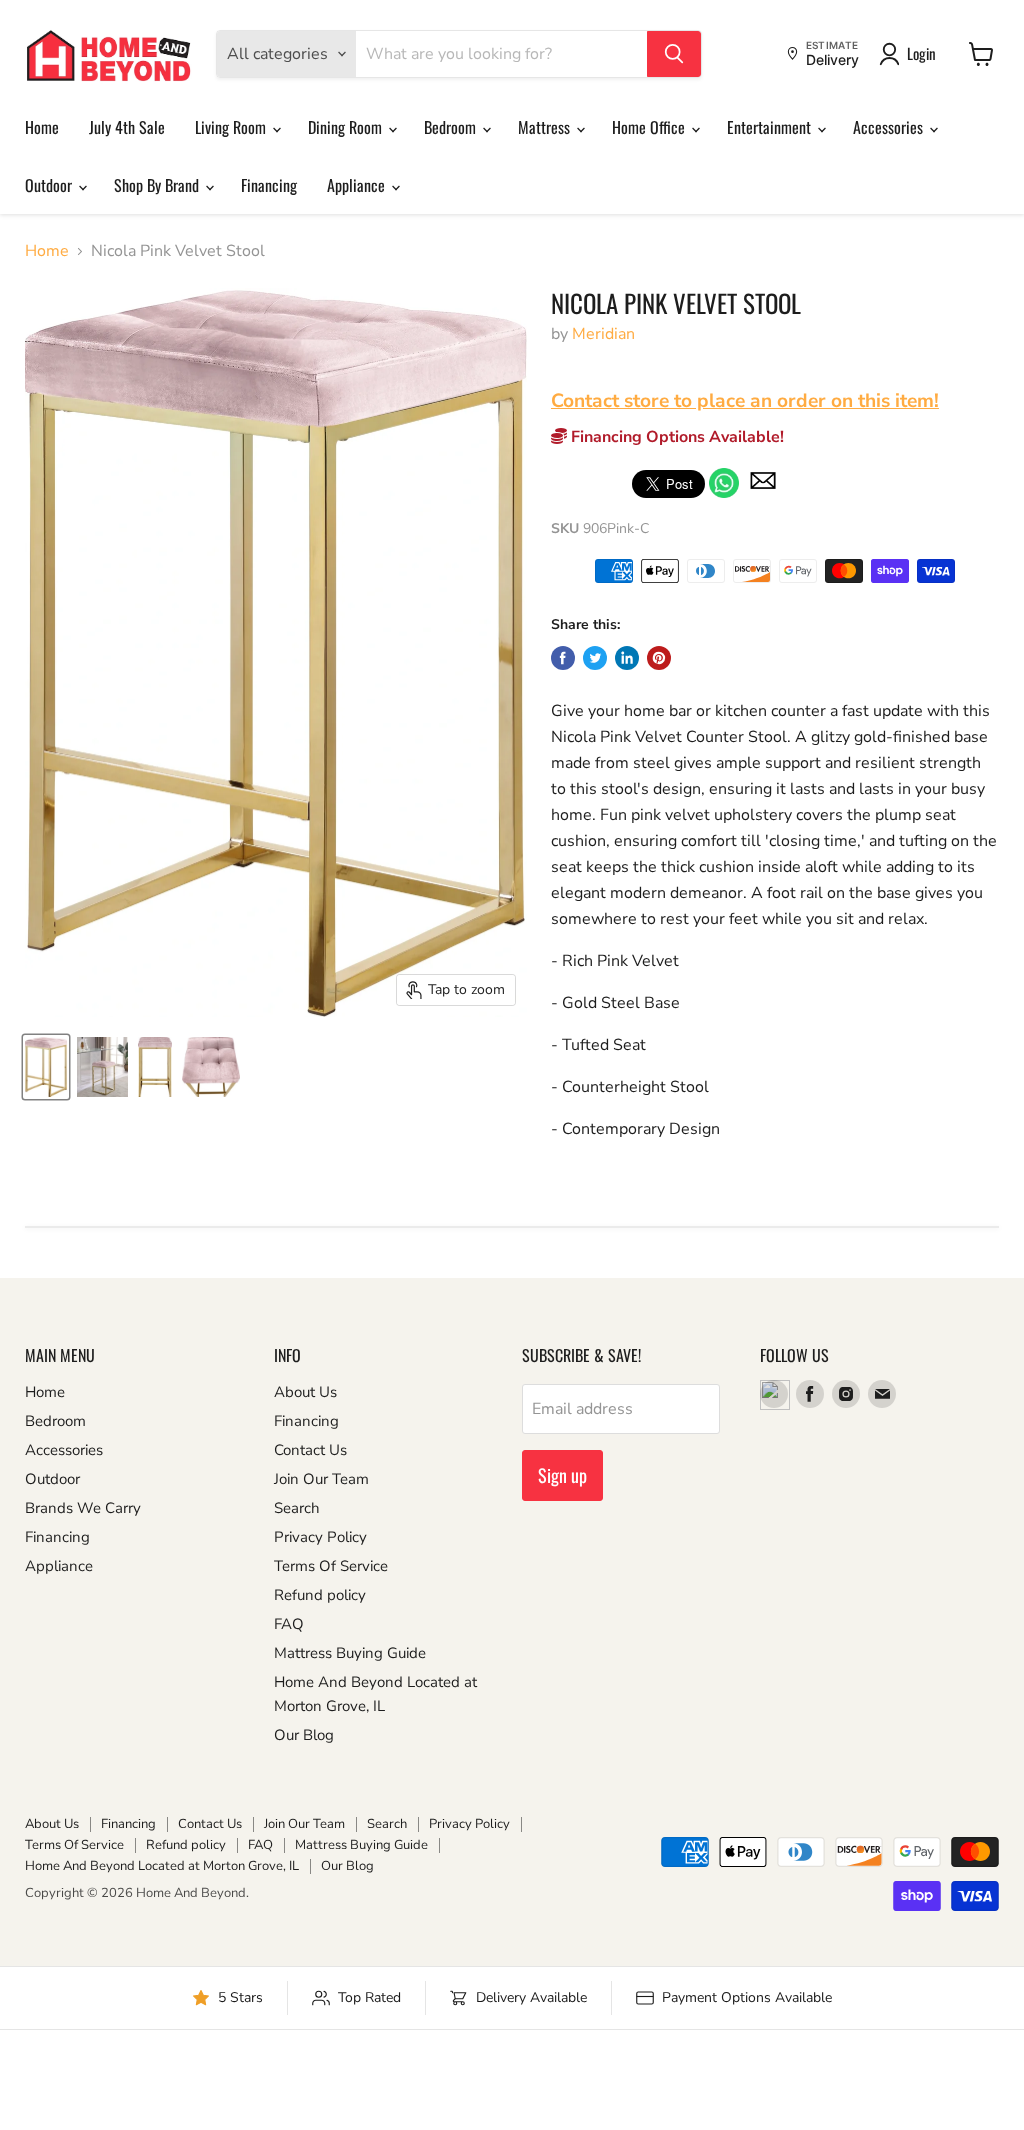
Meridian (603, 334)
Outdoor (50, 185)
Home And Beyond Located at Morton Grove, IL (162, 1866)
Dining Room (347, 127)
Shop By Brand (158, 185)
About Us (305, 1392)
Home (42, 127)
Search (297, 1508)
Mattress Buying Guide (350, 1653)
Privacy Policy (320, 1537)
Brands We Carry (83, 1508)
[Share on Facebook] (563, 658)
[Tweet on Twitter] (595, 658)
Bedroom (452, 127)
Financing (269, 185)
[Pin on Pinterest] (659, 658)
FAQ (289, 1624)
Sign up (562, 1475)
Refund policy (320, 1595)
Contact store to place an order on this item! (745, 401)
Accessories (890, 127)
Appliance (358, 185)
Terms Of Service (331, 1566)
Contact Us (310, 1450)
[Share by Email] (763, 493)
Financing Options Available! (675, 437)
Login (921, 53)
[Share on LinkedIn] (627, 658)
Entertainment (771, 127)
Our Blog (304, 1735)
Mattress (546, 127)
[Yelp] (774, 1394)
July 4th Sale (127, 127)
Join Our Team (321, 1479)
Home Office (650, 127)
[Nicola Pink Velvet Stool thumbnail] (46, 1067)
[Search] (674, 54)
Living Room (232, 127)
